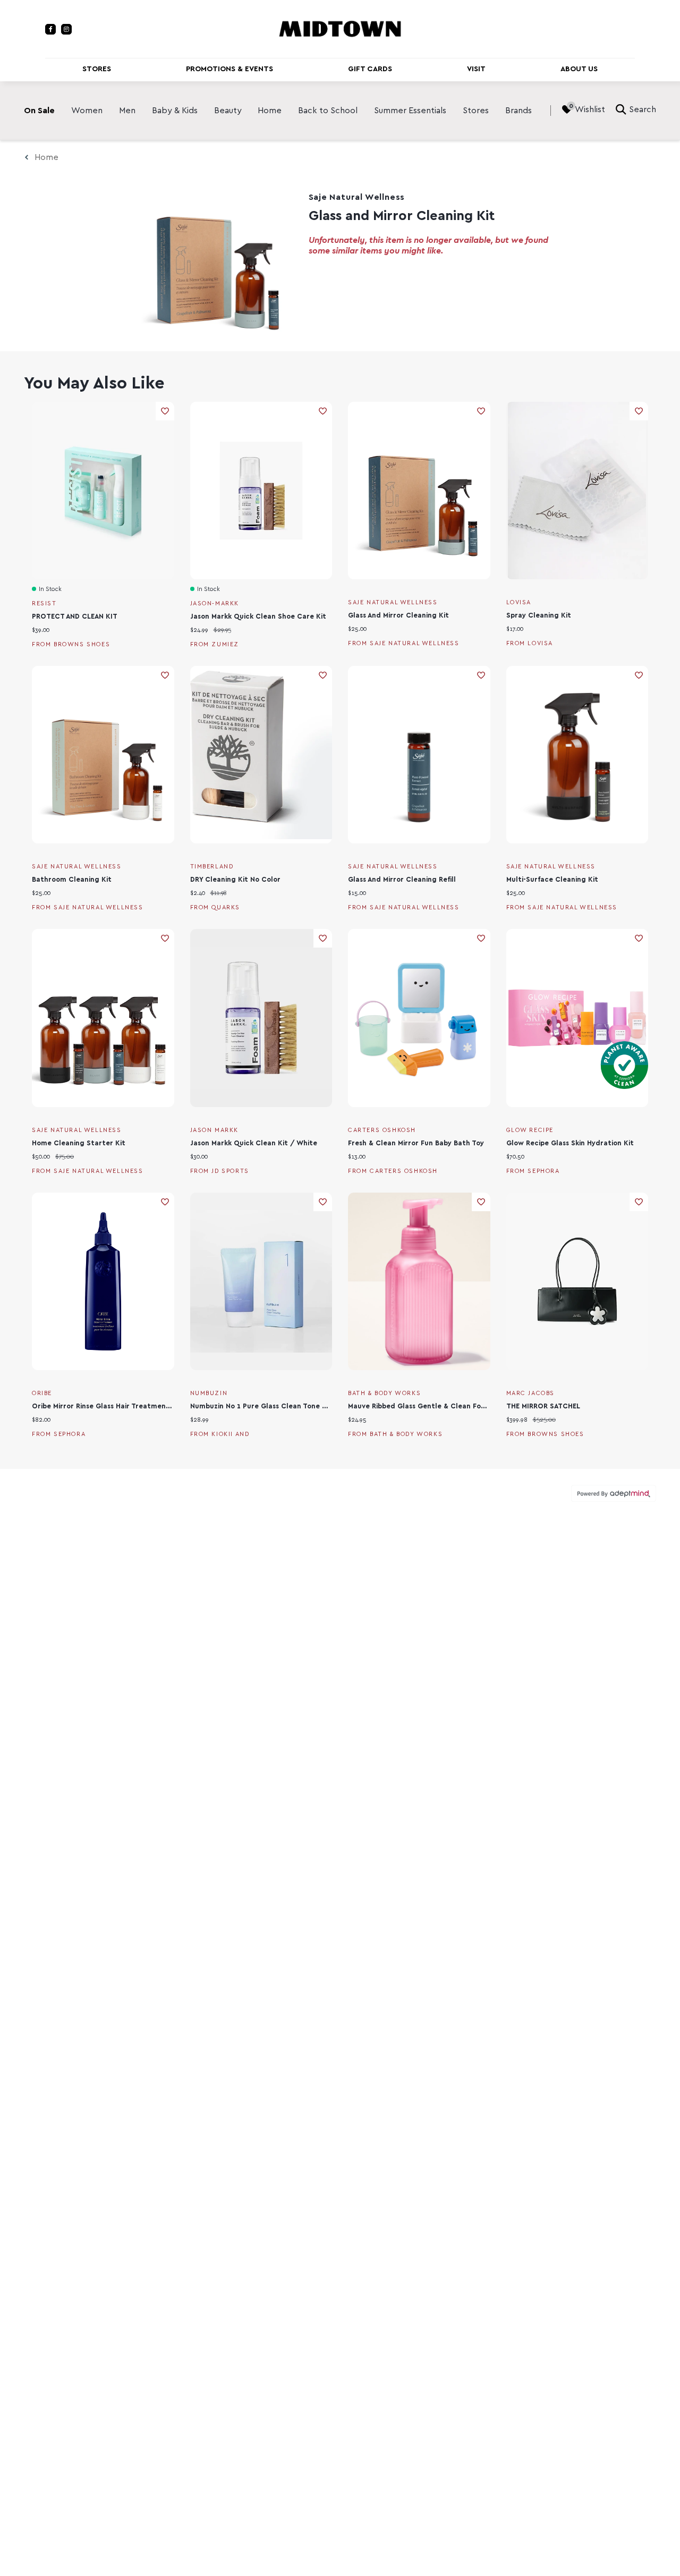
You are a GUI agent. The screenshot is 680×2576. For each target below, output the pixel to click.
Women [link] (87, 111)
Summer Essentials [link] (410, 111)
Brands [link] (518, 111)
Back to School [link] (328, 111)
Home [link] (270, 111)
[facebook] (50, 29)
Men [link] (127, 111)
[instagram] (66, 29)
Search (643, 109)
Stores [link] (476, 111)
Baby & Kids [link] (175, 111)
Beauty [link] (228, 111)
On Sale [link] (39, 111)
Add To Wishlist (165, 411)
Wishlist (590, 109)
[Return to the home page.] (340, 28)
